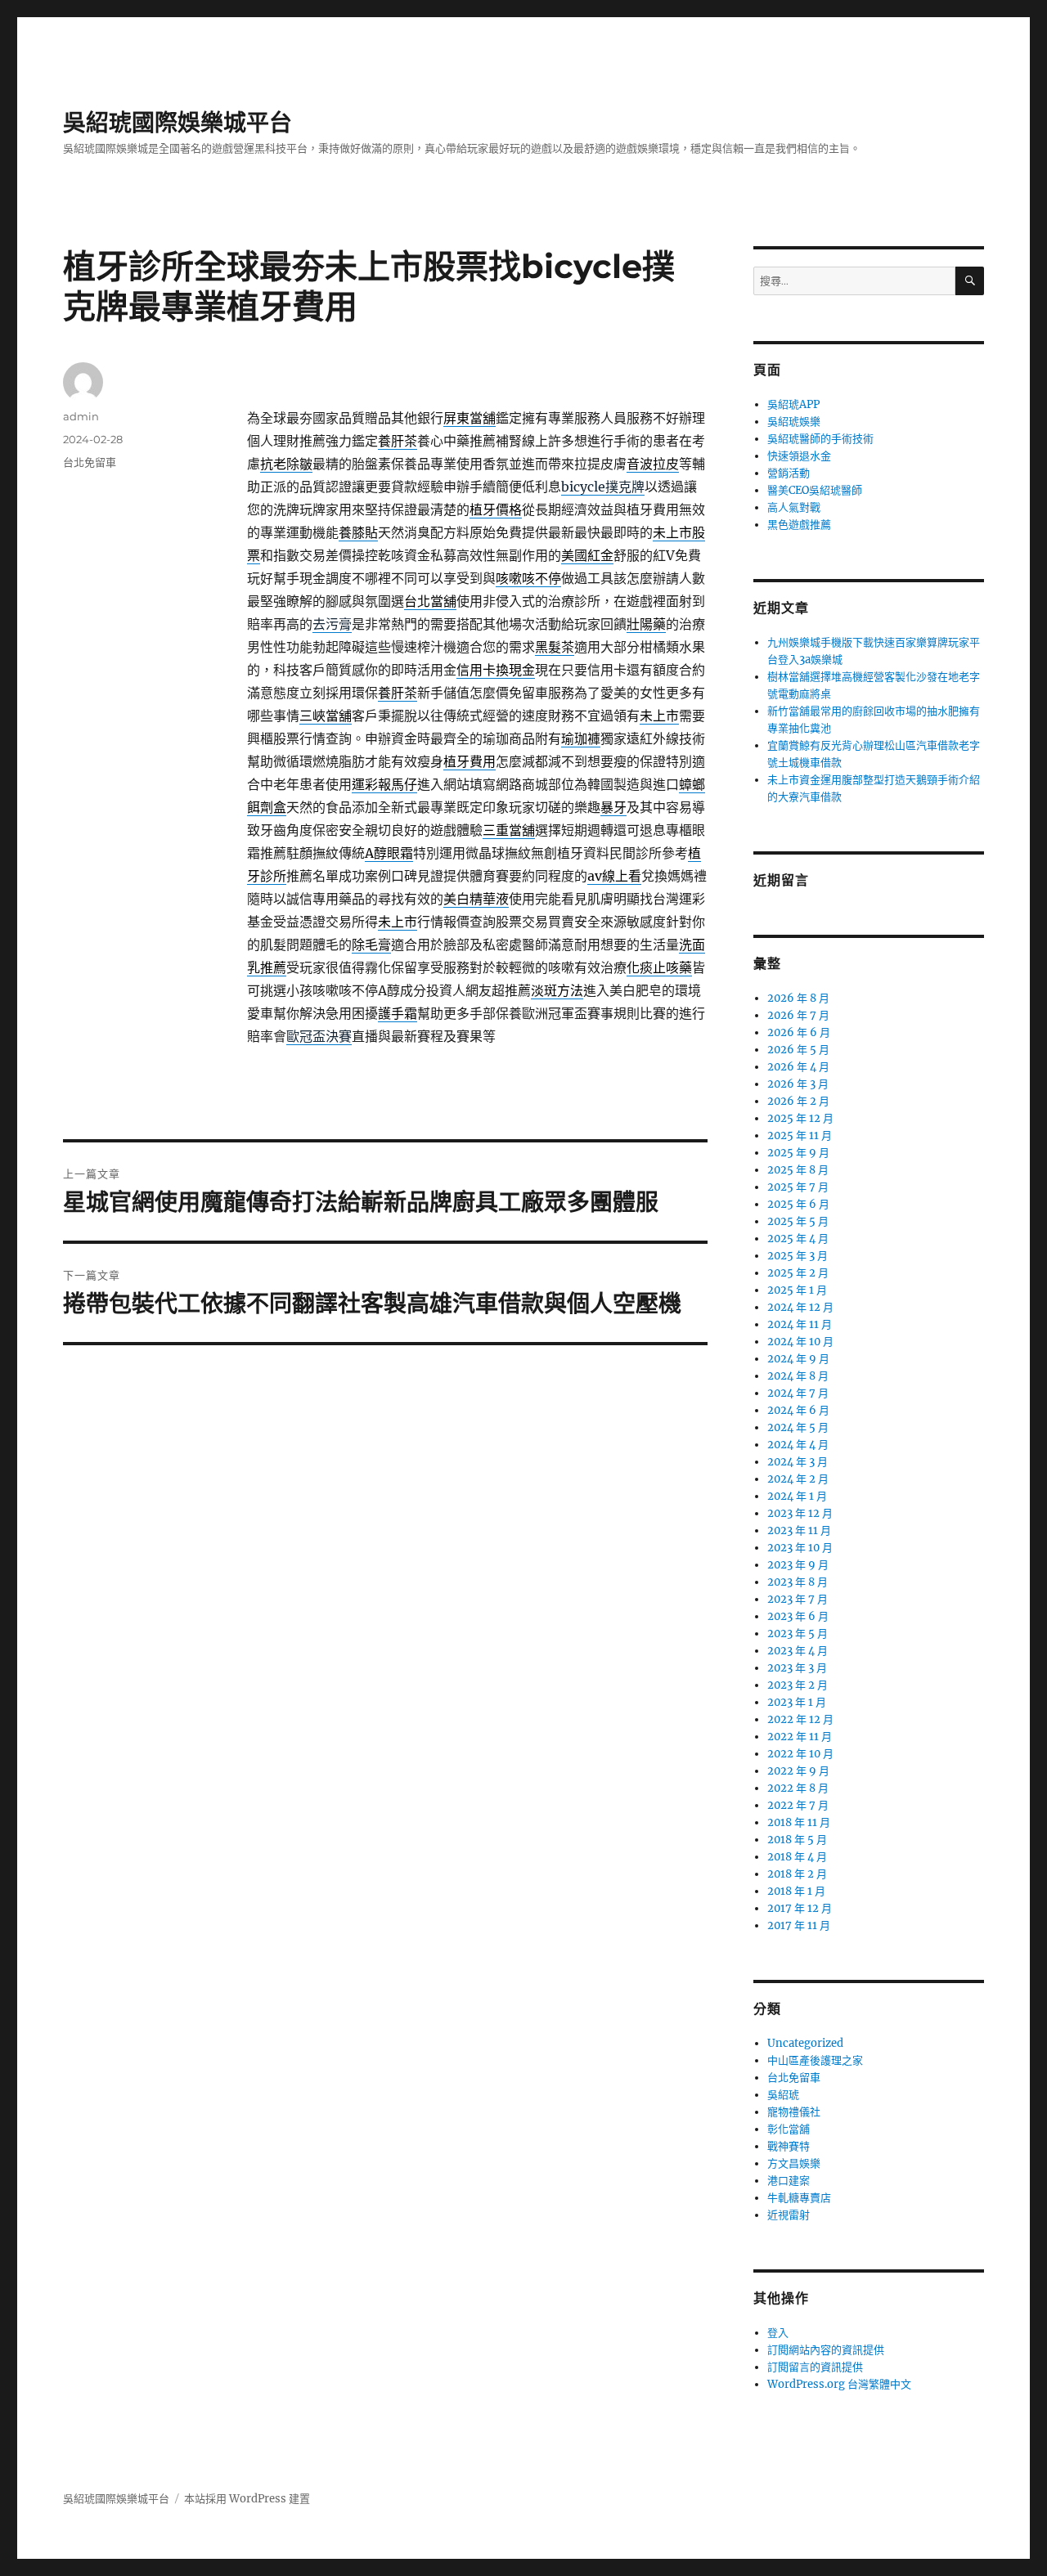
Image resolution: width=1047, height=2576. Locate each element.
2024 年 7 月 (798, 1393)
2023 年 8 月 (798, 1582)
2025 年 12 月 (800, 1118)
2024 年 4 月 (798, 1445)
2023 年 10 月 (800, 1548)
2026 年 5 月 (798, 1050)
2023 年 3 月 (797, 1668)
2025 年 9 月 (798, 1153)
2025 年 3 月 (798, 1256)
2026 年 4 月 (798, 1067)
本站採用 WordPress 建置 (247, 2499)
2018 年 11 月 (799, 1822)
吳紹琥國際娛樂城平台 (177, 123)
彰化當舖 (789, 2129)
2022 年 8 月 (798, 1788)
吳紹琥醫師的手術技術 (820, 439)
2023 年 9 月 (798, 1565)
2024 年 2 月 (798, 1479)
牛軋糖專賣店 (799, 2198)
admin (81, 416)
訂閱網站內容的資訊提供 (826, 2350)
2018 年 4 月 (797, 1857)
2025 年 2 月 (798, 1273)
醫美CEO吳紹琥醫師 (815, 490)
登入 (778, 2333)
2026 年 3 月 (798, 1084)
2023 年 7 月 (798, 1599)
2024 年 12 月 (800, 1307)
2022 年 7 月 (798, 1805)
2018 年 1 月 (796, 1891)
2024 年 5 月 (798, 1427)
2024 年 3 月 (798, 1462)
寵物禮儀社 (794, 2112)
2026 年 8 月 (798, 998)
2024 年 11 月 (800, 1324)
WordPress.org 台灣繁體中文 (839, 2384)
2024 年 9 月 (798, 1359)
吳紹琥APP (793, 404)
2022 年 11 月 (800, 1737)
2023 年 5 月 (798, 1634)
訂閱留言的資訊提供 (815, 2367)
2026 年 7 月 (798, 1015)
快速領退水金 (799, 456)
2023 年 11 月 (799, 1530)
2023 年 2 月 (798, 1685)
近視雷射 (789, 2215)
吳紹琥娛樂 (794, 422)
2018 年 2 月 (797, 1874)
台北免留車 (90, 462)
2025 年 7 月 (798, 1187)
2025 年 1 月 (797, 1290)
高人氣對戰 (794, 507)
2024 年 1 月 (797, 1496)
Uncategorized (805, 2043)
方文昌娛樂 (794, 2163)
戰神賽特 (789, 2146)
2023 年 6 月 (798, 1616)
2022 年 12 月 (800, 1719)
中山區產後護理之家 (815, 2060)
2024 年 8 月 (798, 1376)
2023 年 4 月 (798, 1651)
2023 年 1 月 (797, 1702)
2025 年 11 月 (800, 1135)
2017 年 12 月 (800, 1908)
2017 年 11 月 (799, 1925)
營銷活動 (789, 473)
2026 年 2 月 (798, 1101)
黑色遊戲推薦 (799, 525)
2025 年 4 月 (798, 1239)
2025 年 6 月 (798, 1204)
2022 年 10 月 (800, 1754)
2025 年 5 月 (798, 1221)
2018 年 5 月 (797, 1840)
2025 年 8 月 (798, 1170)
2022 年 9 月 (798, 1771)
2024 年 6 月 (798, 1410)
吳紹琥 (783, 2095)
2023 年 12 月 (800, 1513)
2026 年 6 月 (799, 1032)
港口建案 (789, 2181)
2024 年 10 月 (800, 1342)
